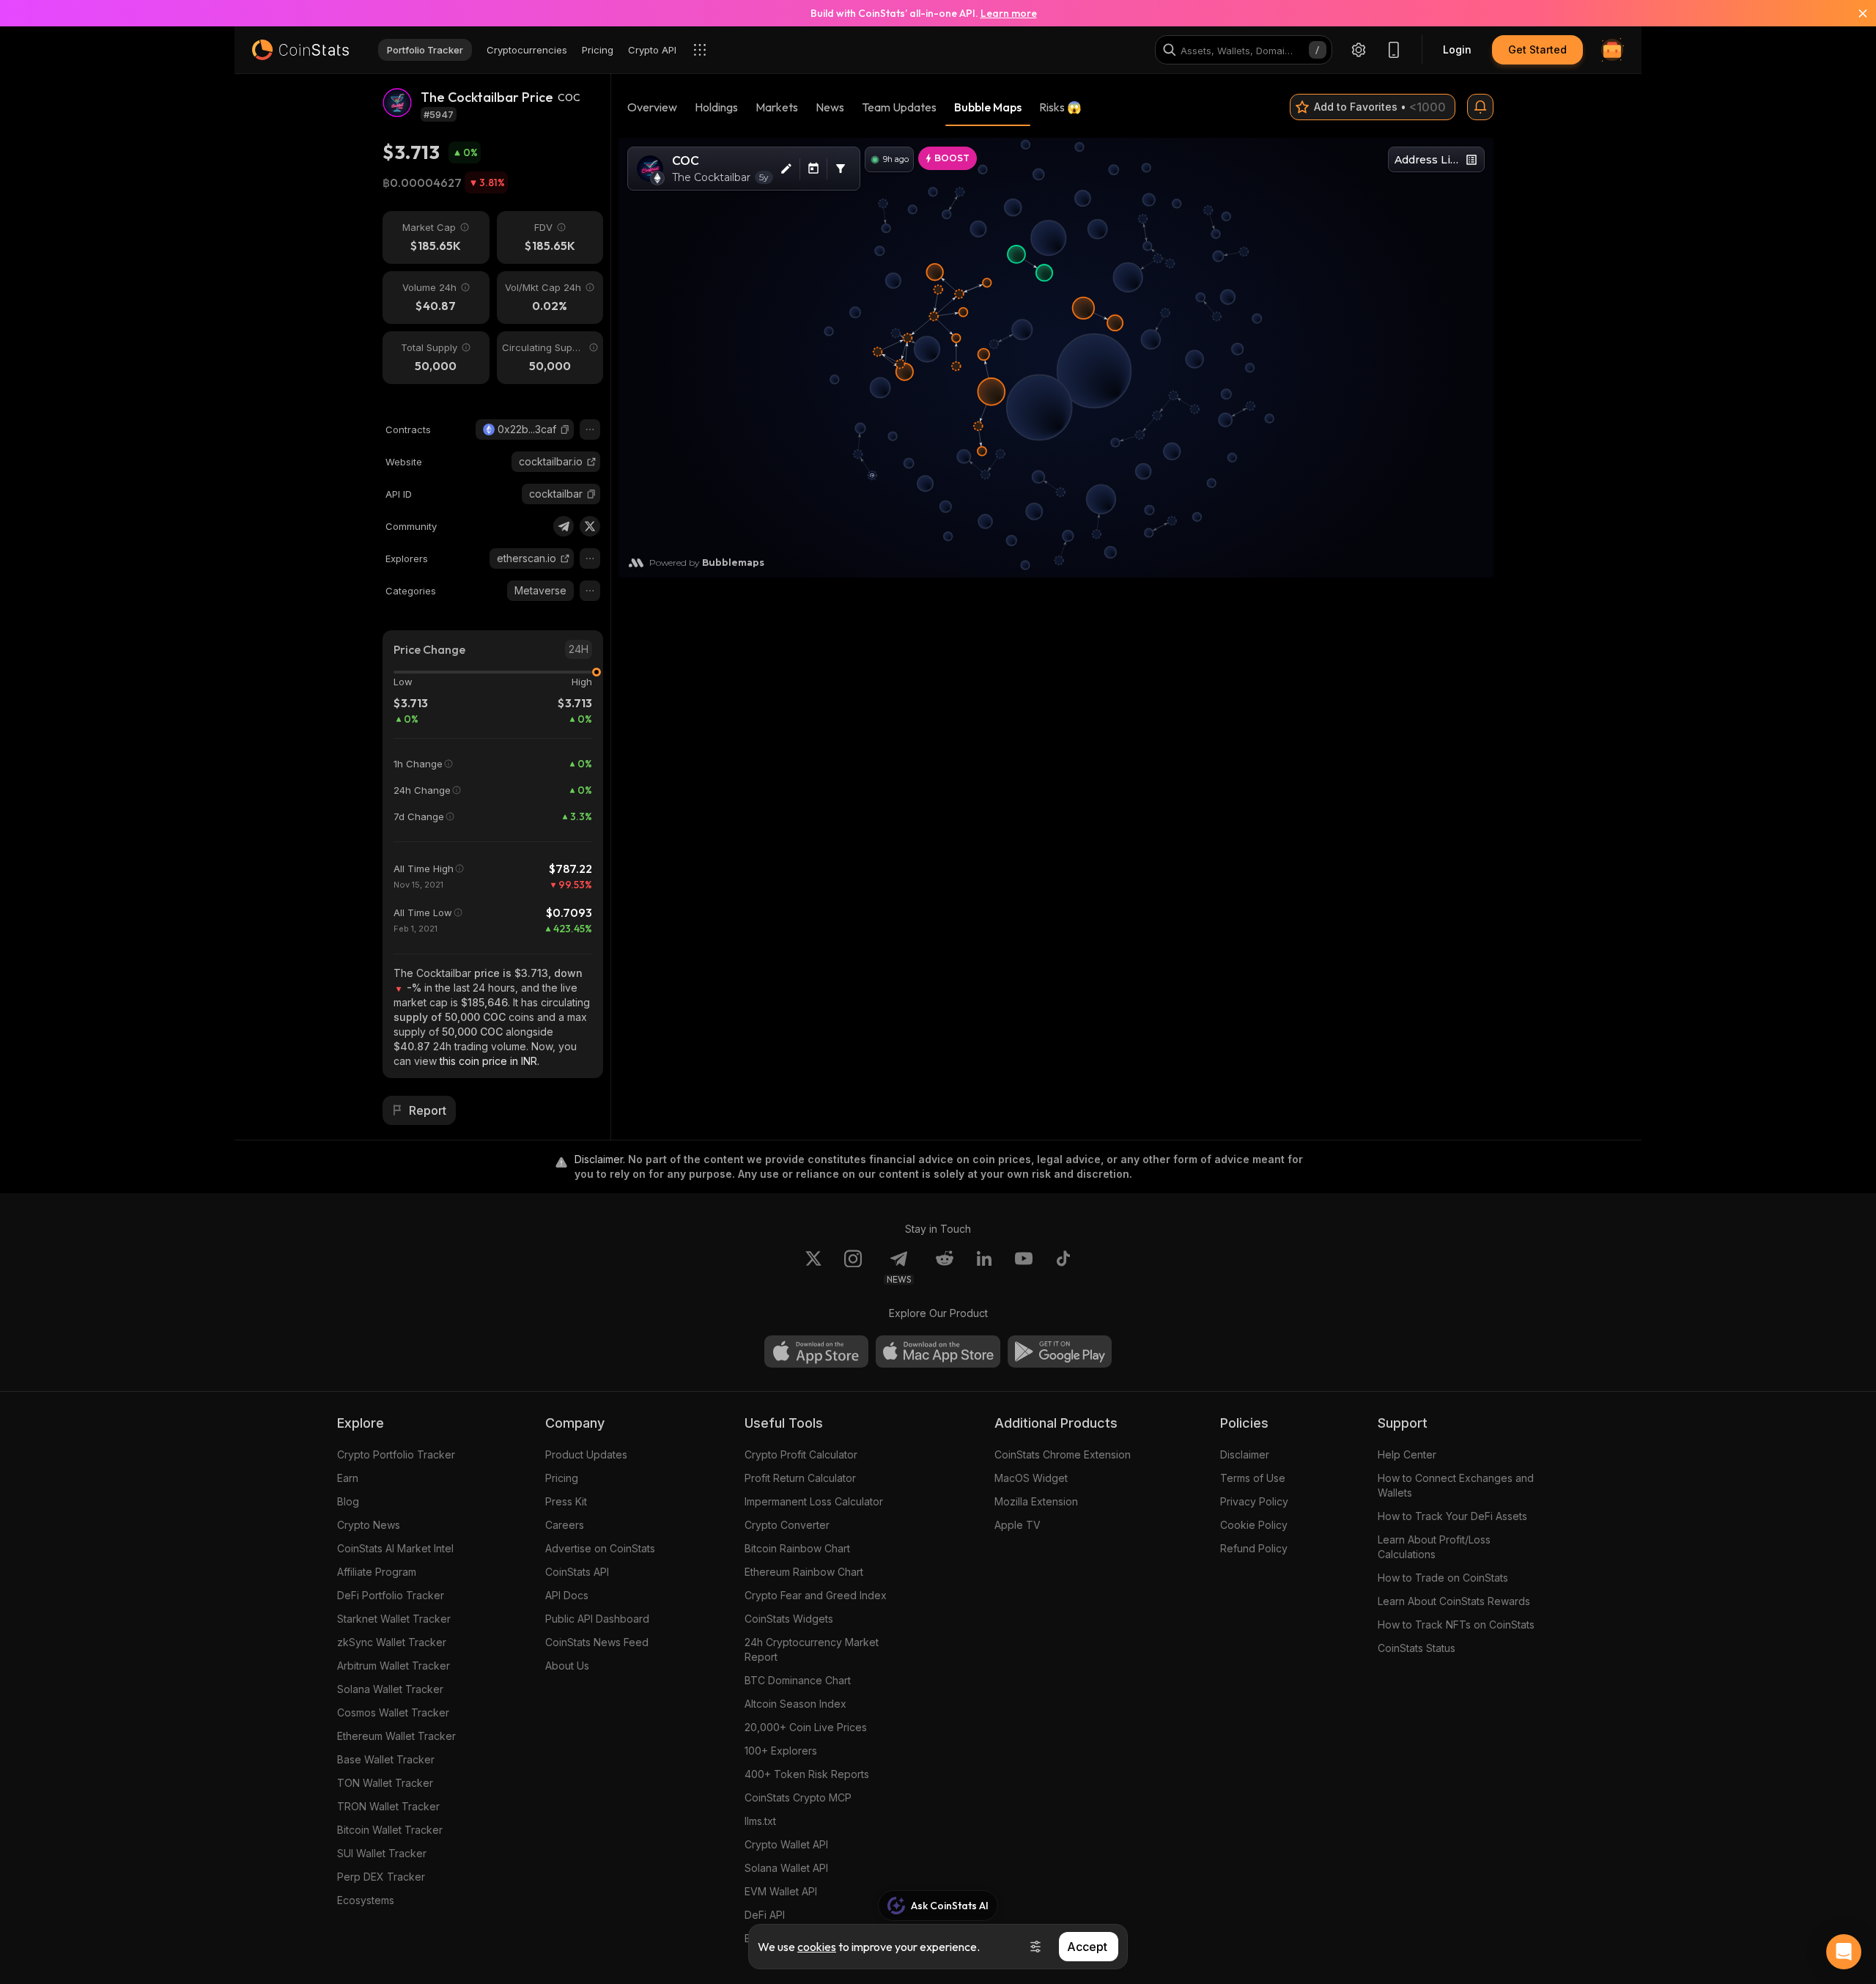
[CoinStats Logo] (300, 50)
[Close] (1854, 13)
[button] (565, 429)
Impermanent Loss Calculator (814, 1501)
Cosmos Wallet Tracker (393, 1712)
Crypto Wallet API (786, 1844)
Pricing (562, 1478)
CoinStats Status (1417, 1648)
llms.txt (760, 1821)
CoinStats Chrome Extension (1063, 1454)
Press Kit (566, 1501)
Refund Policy (1254, 1548)
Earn (348, 1478)
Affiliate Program (377, 1572)
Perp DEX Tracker (381, 1877)
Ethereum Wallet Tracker (396, 1736)
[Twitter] (590, 526)
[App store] (816, 1351)
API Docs (567, 1595)
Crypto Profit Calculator (801, 1454)
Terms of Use (1253, 1478)
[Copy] (565, 429)
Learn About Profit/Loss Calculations (1434, 1547)
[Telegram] (564, 526)
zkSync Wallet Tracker (392, 1642)
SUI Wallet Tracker (382, 1853)
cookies (817, 1947)
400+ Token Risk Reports (807, 1774)
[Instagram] (853, 1267)
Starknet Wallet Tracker (394, 1619)
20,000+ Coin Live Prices (806, 1727)
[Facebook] (1063, 1267)
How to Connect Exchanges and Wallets (1456, 1485)
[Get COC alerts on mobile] (1480, 107)
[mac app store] (938, 1351)
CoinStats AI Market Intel (395, 1548)
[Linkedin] (984, 1267)
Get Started (1537, 49)
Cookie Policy (1254, 1525)
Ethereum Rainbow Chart (804, 1572)
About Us (567, 1666)
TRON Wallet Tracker (388, 1806)
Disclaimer (1245, 1454)
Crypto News (369, 1525)
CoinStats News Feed (597, 1642)
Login (1457, 49)
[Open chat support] (1844, 1952)
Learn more (1009, 13)
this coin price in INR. (490, 1061)
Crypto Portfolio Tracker (396, 1454)
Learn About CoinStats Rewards (1454, 1601)
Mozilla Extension (1036, 1501)
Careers (565, 1525)
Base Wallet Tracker (386, 1759)
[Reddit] (945, 1267)
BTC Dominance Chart (798, 1680)
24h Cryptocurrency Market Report (812, 1649)
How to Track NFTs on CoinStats (1456, 1625)
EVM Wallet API (781, 1891)
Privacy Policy (1254, 1501)
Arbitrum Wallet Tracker (394, 1666)
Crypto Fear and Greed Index (816, 1595)
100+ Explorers (781, 1751)
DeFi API (765, 1915)
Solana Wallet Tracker (390, 1689)
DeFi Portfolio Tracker (391, 1595)
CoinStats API (577, 1572)
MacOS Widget (1031, 1478)
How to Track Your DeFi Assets (1452, 1516)
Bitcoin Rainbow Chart (797, 1548)
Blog (348, 1501)
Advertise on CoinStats (600, 1548)
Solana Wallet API (786, 1868)
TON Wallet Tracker (385, 1783)
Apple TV (1018, 1525)
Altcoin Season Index (795, 1704)
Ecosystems (366, 1900)
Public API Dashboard (597, 1619)
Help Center (1407, 1454)
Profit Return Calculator (800, 1478)
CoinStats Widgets (789, 1619)
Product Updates (586, 1454)
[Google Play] (1060, 1351)
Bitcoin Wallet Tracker (390, 1830)
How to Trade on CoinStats (1443, 1578)
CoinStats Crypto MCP (798, 1797)
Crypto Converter (787, 1525)
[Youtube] (1024, 1267)
